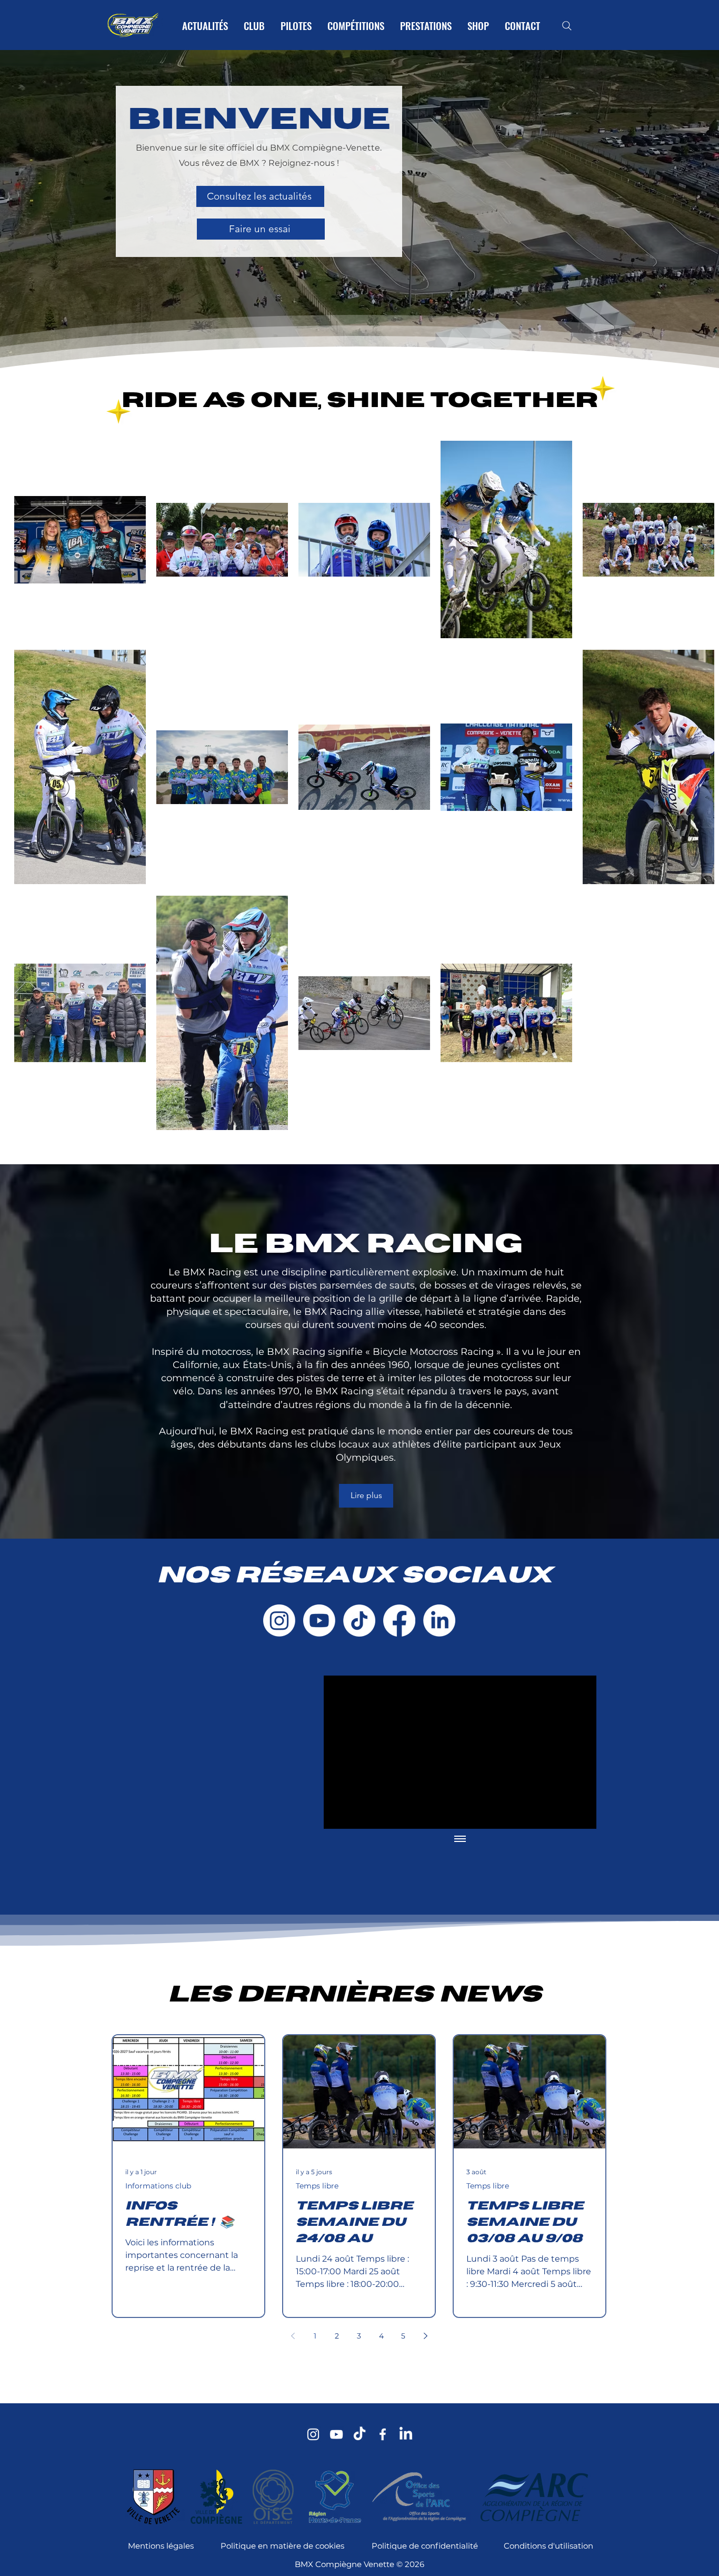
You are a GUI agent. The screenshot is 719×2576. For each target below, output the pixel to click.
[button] (568, 1164)
